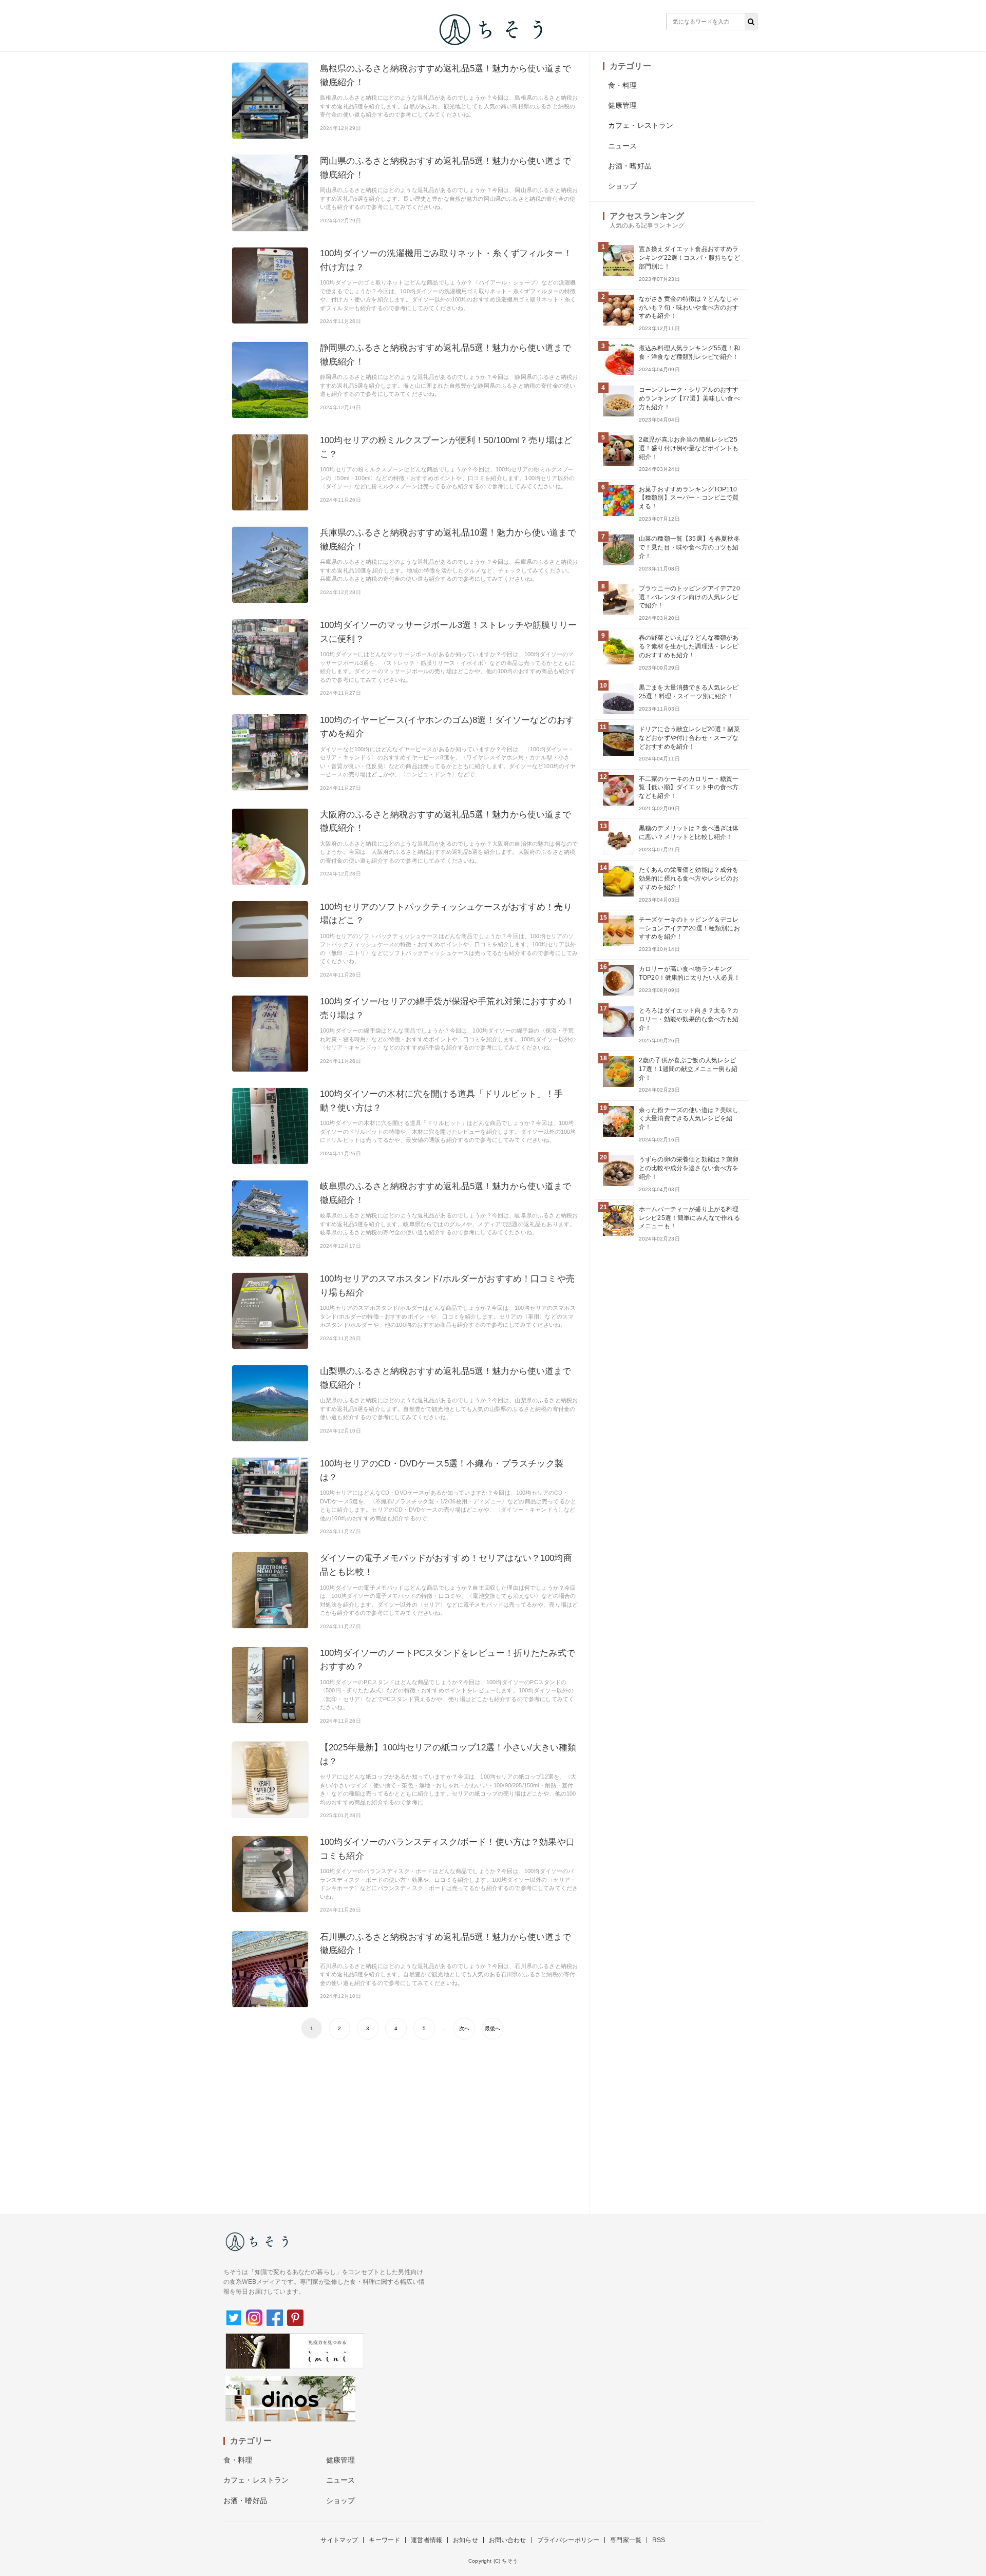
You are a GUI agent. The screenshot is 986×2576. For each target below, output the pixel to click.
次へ (464, 2028)
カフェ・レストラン (641, 125)
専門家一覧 (626, 2540)
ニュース (623, 146)
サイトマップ (339, 2540)
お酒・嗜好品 (630, 166)
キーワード (384, 2540)
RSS (659, 2540)
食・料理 (623, 85)
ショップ (623, 186)
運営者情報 (426, 2540)
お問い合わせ (508, 2540)
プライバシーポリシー (568, 2540)
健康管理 (623, 105)
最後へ (492, 2028)
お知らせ (466, 2540)
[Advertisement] (405, 2122)
